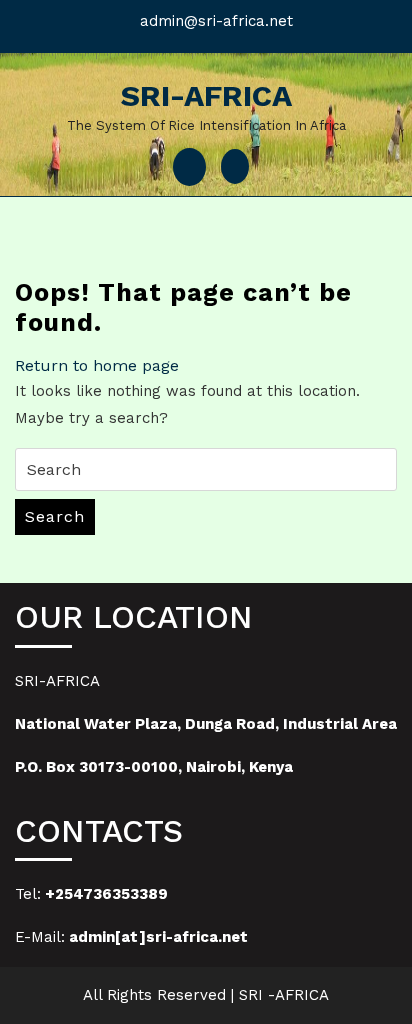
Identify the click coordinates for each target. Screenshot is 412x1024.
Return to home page (97, 365)
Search (55, 516)
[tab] (189, 167)
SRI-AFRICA (206, 95)
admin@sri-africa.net (216, 21)
